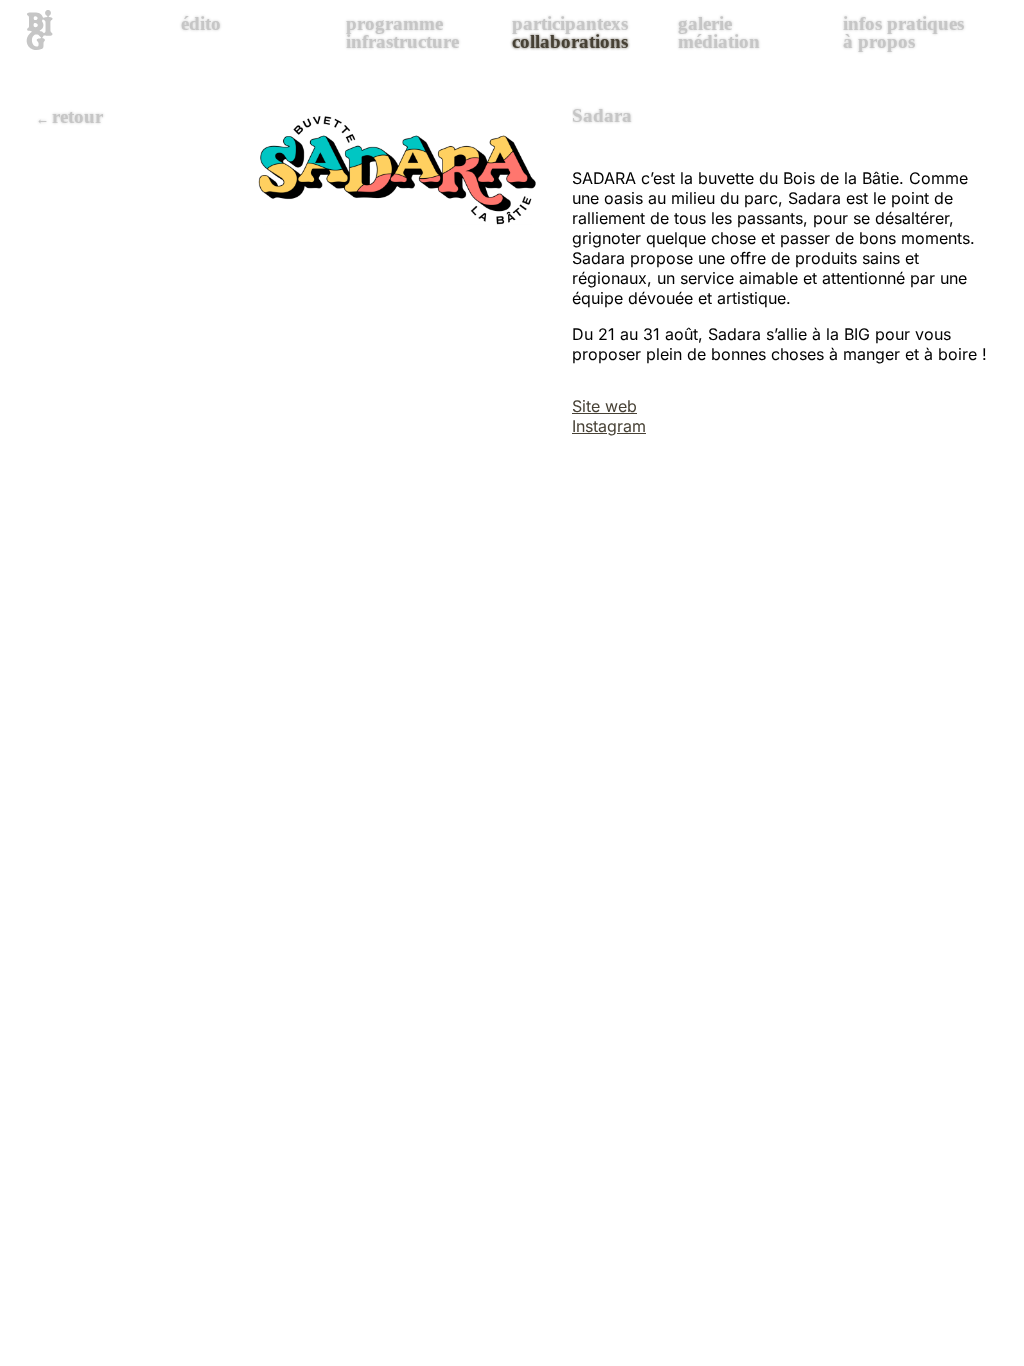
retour (77, 116)
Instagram (609, 426)
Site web (604, 406)
